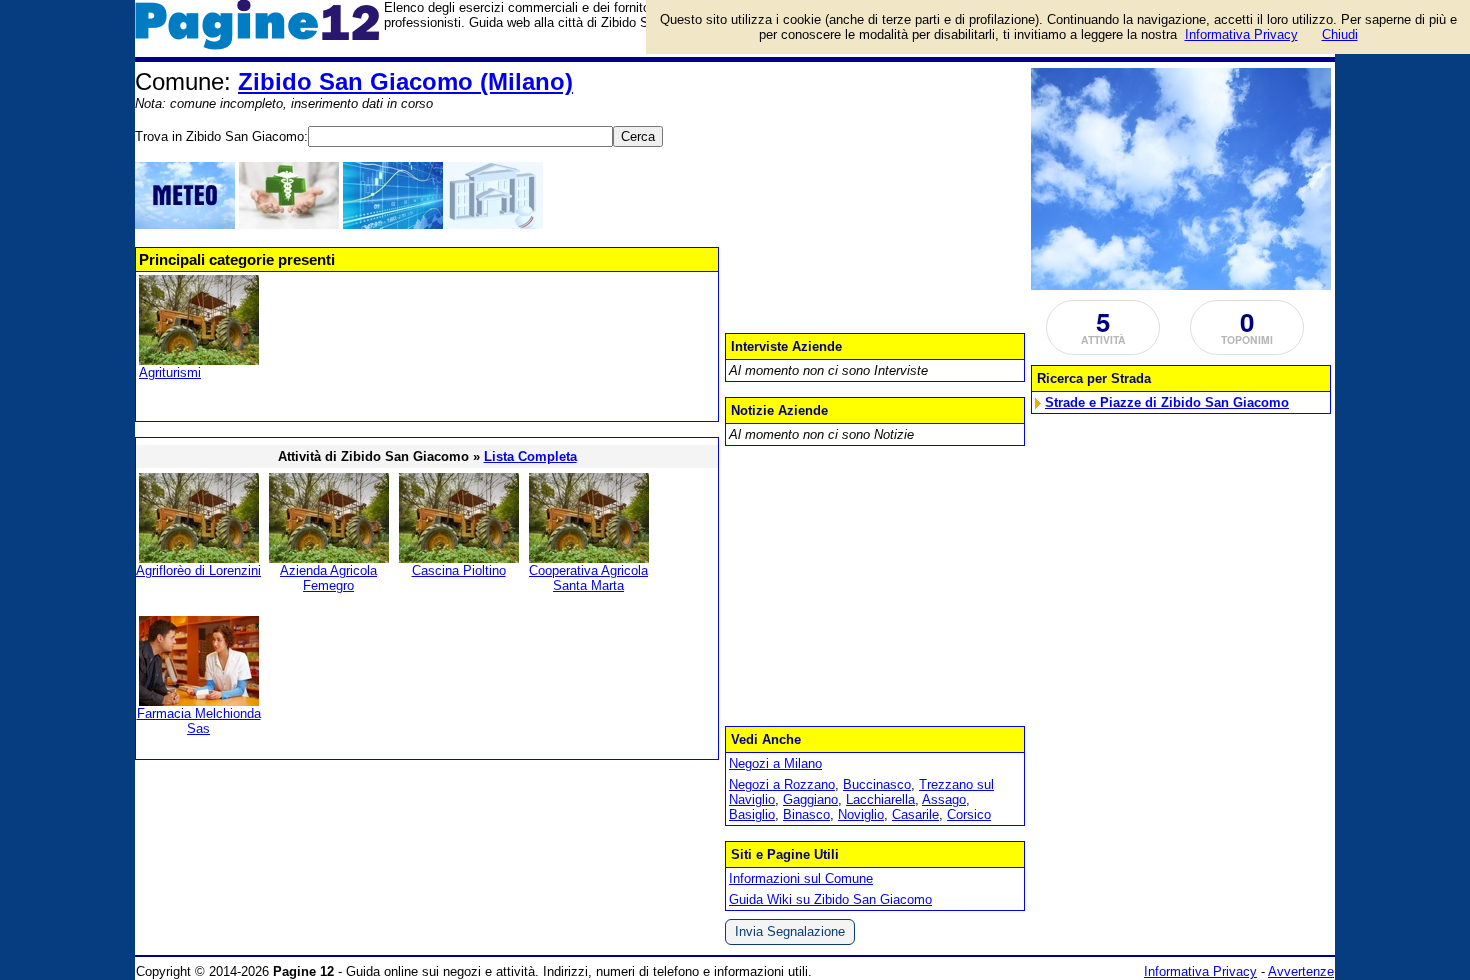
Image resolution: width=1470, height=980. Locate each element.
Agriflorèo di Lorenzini (198, 570)
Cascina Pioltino (459, 570)
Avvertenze (1301, 971)
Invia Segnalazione (790, 931)
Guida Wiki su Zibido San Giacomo (830, 899)
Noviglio (861, 814)
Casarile (915, 814)
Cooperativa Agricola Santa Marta (588, 578)
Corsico (969, 814)
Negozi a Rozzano (782, 784)
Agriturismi (170, 372)
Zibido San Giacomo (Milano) (405, 81)
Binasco (806, 814)
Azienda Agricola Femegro (328, 578)
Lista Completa (530, 456)
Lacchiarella (880, 799)
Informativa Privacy (1200, 971)
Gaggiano (810, 799)
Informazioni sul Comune (801, 878)
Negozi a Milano (775, 763)
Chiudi (1340, 34)
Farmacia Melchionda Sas (199, 721)
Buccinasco (877, 784)
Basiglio (752, 814)
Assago (944, 799)
